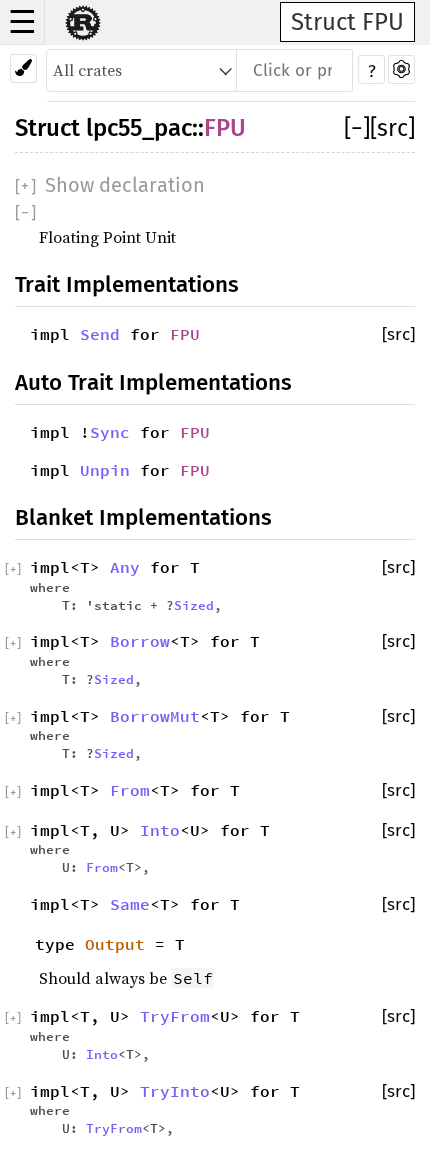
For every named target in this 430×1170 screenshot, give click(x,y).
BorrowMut (155, 716)
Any (125, 567)
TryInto (175, 1091)
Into (160, 830)
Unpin (105, 470)
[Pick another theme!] (23, 68)
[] (357, 128)
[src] (392, 128)
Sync (110, 432)
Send (100, 334)
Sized (194, 605)
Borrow (140, 641)
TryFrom (175, 1016)
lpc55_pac (139, 128)
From (130, 790)
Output (115, 944)
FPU (225, 128)
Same (130, 904)
